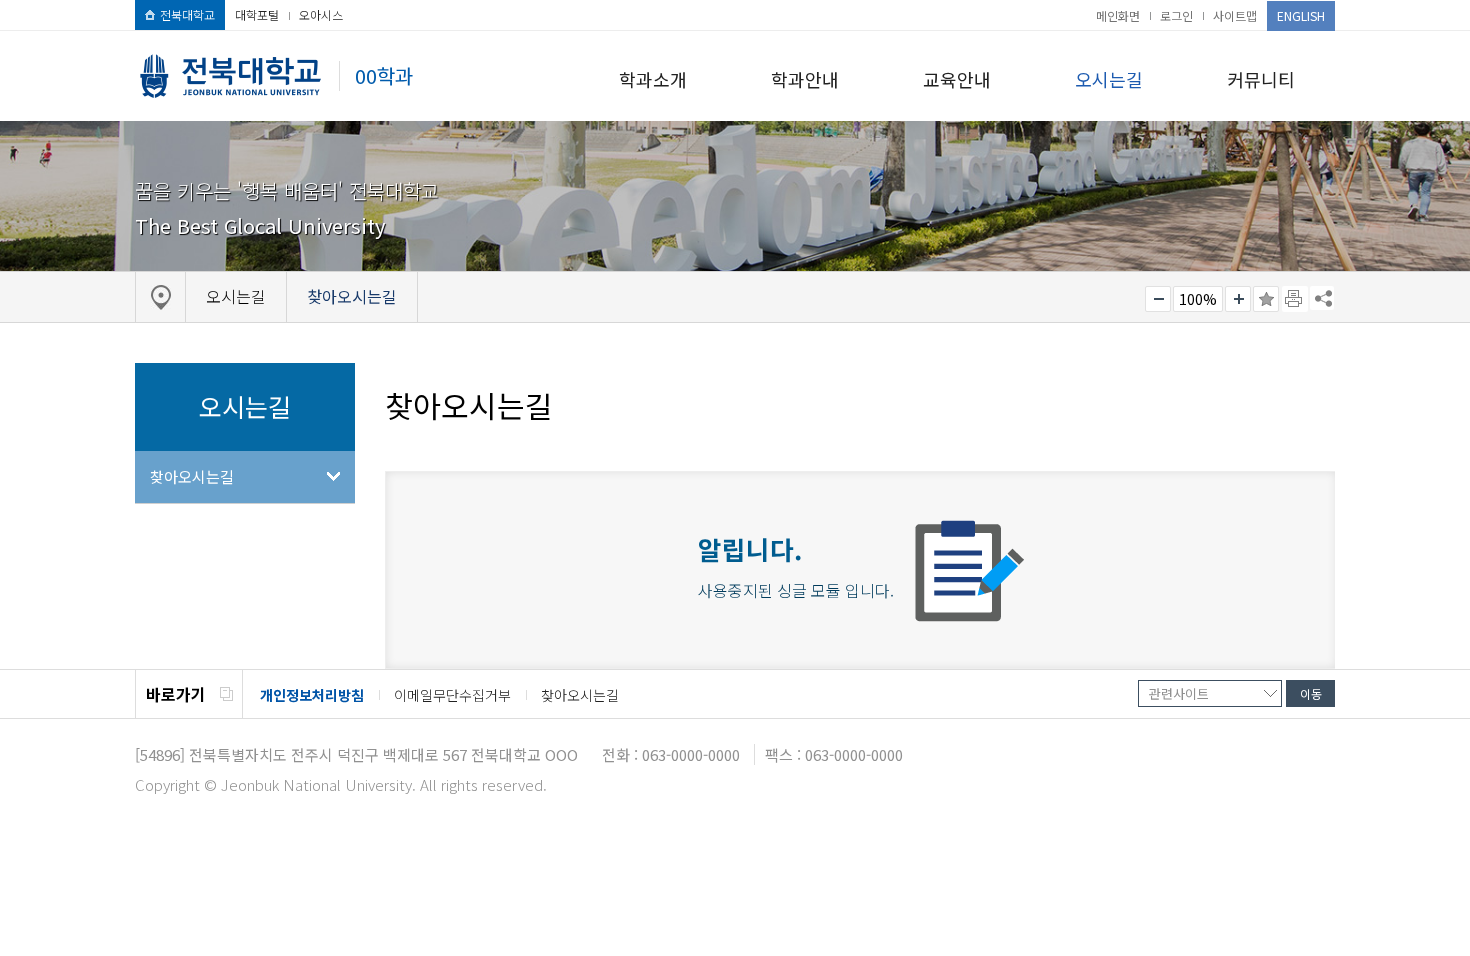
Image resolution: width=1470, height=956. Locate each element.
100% (1198, 299)
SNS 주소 (1322, 298)
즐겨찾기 (1266, 299)
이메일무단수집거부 (452, 695)
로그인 (1176, 15)
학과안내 (805, 79)
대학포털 (257, 14)
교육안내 (957, 79)
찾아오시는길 (192, 476)
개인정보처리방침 (312, 695)
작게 (1158, 299)
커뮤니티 (1261, 79)
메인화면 (1118, 15)
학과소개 (653, 79)
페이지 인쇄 (1295, 299)
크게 (1238, 299)
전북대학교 (187, 14)
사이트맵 (1235, 15)
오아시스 (321, 14)
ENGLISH (1301, 15)
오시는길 (1109, 79)
